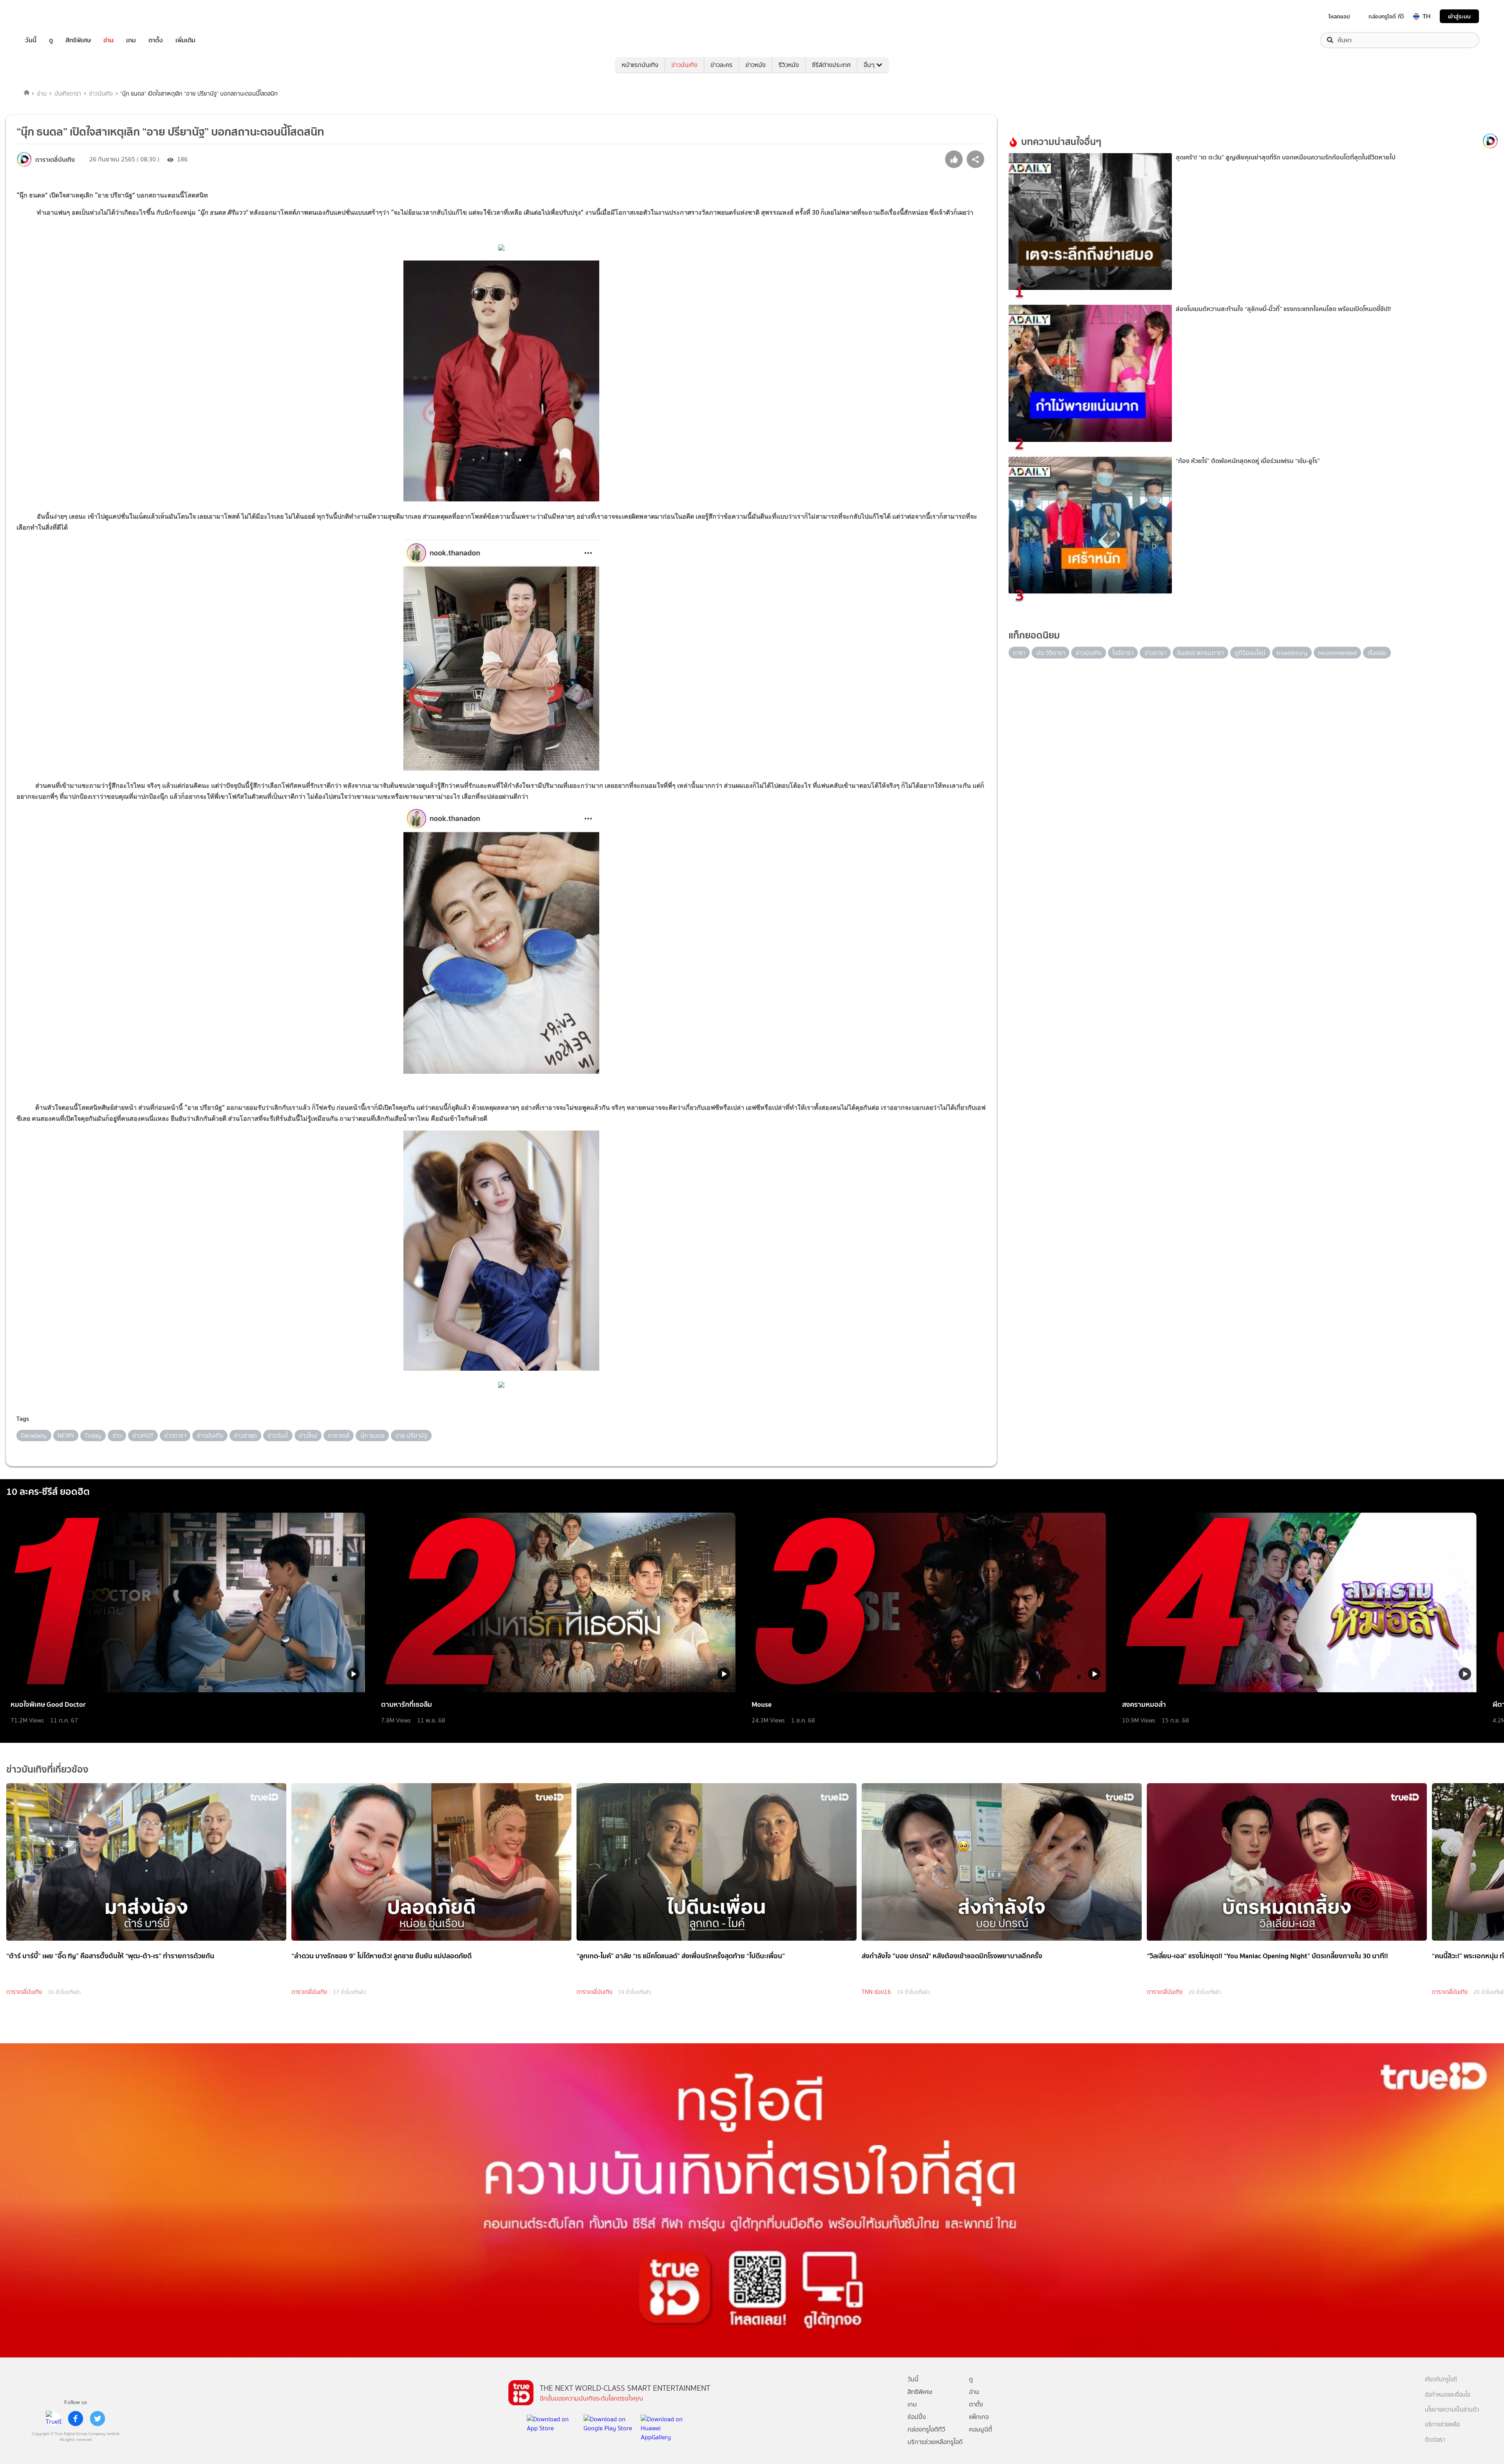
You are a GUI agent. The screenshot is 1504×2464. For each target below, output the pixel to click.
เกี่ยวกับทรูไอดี (1441, 2380)
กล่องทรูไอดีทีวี (926, 2429)
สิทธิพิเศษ (78, 40)
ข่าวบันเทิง (684, 65)
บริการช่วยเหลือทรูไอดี (935, 2442)
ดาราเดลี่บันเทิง (24, 1992)
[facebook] (76, 2419)
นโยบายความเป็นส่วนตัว (1452, 2410)
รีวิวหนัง (789, 65)
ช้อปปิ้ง (917, 2417)
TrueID (49, 16)
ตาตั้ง (156, 40)
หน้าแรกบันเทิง (640, 65)
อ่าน (108, 40)
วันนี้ (31, 40)
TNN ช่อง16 (876, 1992)
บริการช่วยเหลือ (1442, 2425)
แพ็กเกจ (979, 2417)
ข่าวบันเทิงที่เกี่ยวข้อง (47, 1769)
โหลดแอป (1339, 16)
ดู (51, 40)
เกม (131, 40)
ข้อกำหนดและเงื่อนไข (1448, 2395)
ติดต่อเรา (1435, 2440)
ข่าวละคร (721, 65)
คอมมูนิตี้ (981, 2429)
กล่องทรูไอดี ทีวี (1386, 16)
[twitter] (98, 2419)
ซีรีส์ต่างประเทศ (831, 65)
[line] (54, 2419)
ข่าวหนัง (756, 65)
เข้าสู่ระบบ (1459, 16)
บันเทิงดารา (68, 94)
